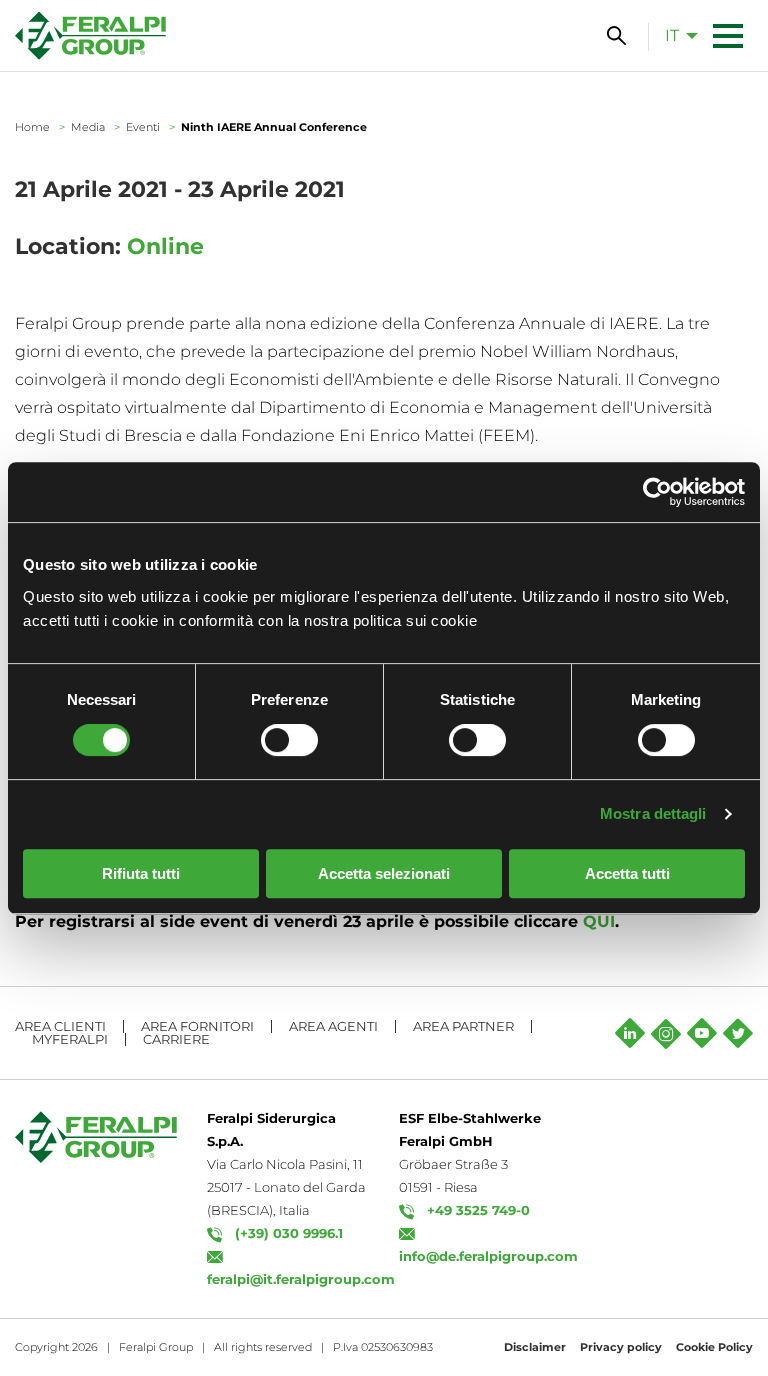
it (672, 35)
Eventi (143, 127)
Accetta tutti (627, 873)
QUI (599, 921)
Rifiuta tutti (141, 873)
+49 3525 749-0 (478, 1210)
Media (88, 127)
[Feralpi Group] (90, 35)
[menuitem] (676, 35)
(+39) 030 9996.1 (289, 1233)
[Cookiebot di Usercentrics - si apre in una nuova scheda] (657, 492)
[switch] (289, 740)
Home (32, 127)
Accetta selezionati (384, 873)
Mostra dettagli (653, 813)
